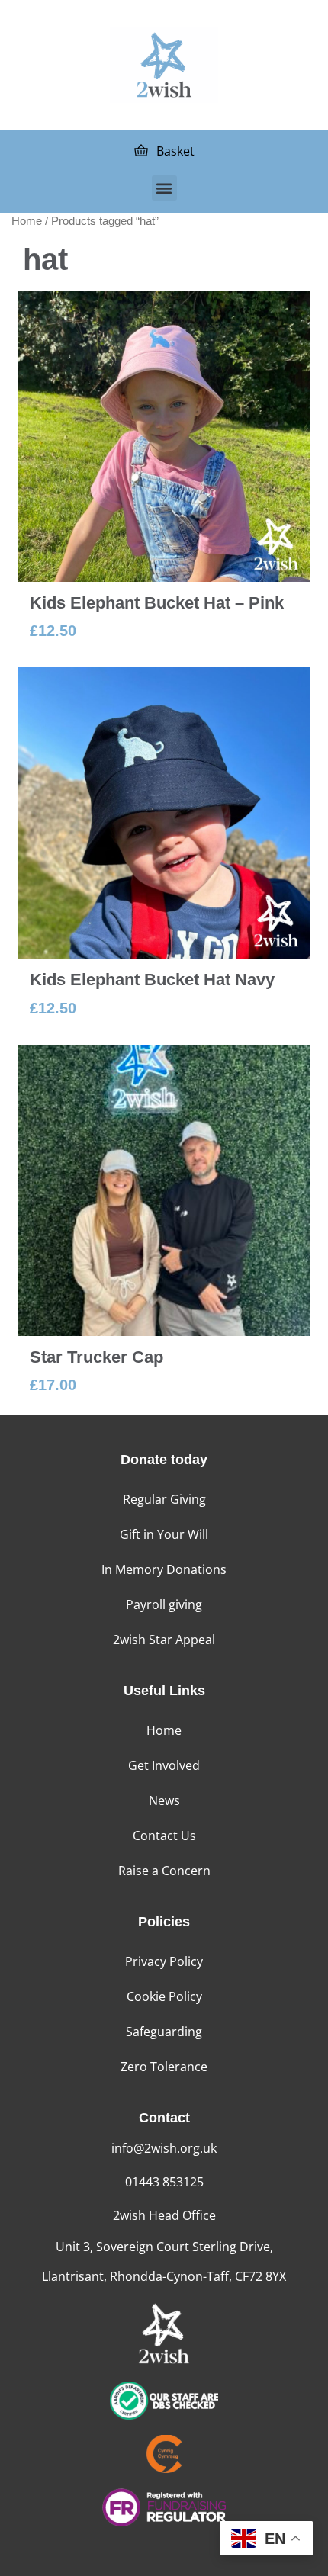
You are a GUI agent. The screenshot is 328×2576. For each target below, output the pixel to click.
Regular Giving (164, 1499)
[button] (164, 188)
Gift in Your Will (164, 1534)
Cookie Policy (164, 1996)
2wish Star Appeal (164, 1640)
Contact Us (164, 1836)
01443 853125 (164, 2182)
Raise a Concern (164, 1871)
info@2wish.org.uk (164, 2148)
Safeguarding (164, 2032)
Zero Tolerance (164, 2067)
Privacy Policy (164, 1961)
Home (27, 221)
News (164, 1800)
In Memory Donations (164, 1569)
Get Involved (164, 1765)
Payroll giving (164, 1604)
